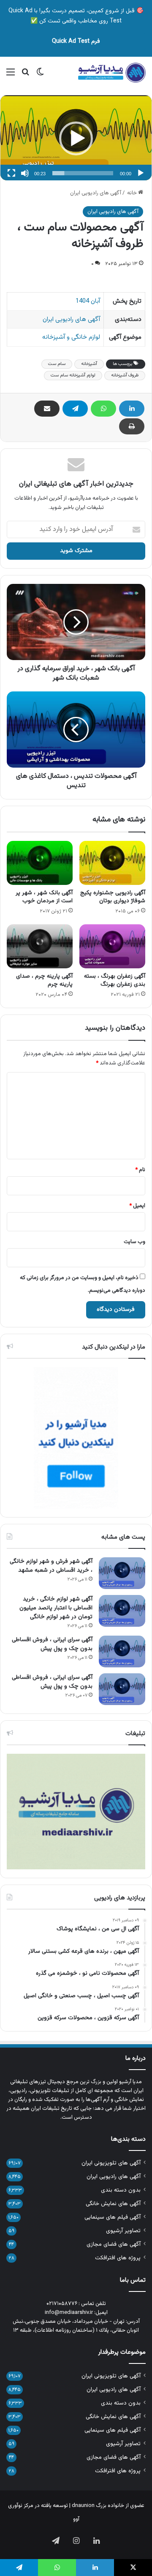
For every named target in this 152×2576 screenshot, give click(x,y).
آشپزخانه (89, 364)
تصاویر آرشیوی (123, 2231)
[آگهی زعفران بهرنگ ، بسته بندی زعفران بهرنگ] (112, 946)
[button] (76, 138)
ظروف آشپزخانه (125, 375)
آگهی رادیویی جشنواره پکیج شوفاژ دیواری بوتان (113, 897)
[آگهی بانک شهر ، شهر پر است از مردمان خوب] (40, 863)
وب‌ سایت (134, 1242)
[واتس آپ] (103, 409)
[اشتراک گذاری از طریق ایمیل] (47, 409)
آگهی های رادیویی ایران (96, 193)
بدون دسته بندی (121, 2190)
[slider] (83, 173)
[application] (76, 138)
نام (140, 1170)
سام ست (57, 364)
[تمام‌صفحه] (11, 173)
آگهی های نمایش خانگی (113, 2204)
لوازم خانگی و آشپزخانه (71, 337)
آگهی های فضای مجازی (114, 2244)
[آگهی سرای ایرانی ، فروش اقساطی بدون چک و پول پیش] (122, 1651)
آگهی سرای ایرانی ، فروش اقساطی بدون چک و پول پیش (52, 1644)
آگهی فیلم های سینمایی (113, 2217)
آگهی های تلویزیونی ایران (111, 2163)
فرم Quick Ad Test (76, 41)
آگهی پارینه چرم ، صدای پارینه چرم (44, 980)
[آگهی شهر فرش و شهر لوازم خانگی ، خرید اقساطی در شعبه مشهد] (122, 1573)
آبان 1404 (88, 301)
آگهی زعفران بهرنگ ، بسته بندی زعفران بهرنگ (115, 980)
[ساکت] (25, 173)
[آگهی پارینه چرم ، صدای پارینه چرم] (40, 946)
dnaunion (83, 2506)
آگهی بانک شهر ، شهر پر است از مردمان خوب (44, 897)
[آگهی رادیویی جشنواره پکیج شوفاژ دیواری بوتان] (112, 863)
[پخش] (141, 173)
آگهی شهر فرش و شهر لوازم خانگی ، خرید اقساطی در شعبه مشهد (51, 1566)
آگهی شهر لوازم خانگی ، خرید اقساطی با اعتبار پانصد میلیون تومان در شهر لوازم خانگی (56, 1608)
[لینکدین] (132, 409)
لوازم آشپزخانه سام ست (73, 375)
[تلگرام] (75, 409)
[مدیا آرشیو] (112, 73)
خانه (133, 193)
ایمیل (137, 1206)
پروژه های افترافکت (118, 2258)
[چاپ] (132, 426)
